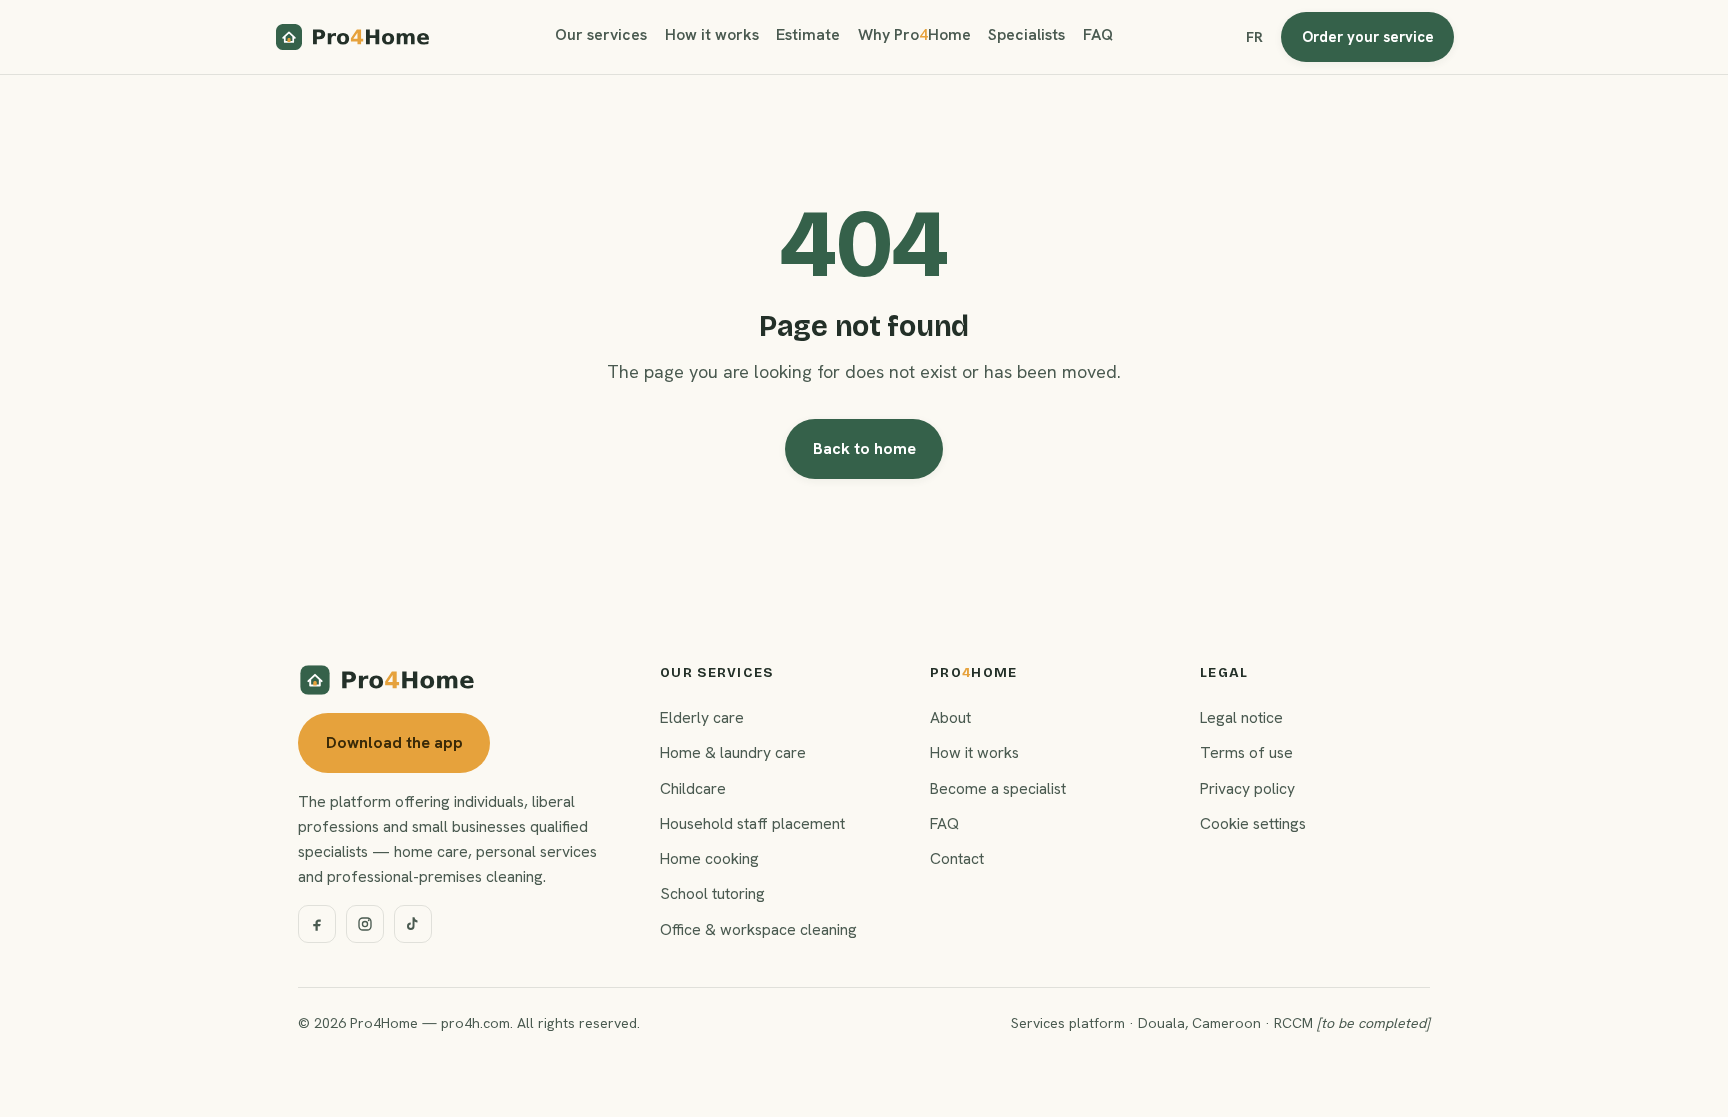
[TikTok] (413, 924)
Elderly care (702, 717)
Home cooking (709, 858)
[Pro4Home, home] (353, 37)
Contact (957, 858)
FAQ (1098, 34)
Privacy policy (1247, 788)
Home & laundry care (733, 752)
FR (1254, 37)
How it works (712, 34)
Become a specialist (998, 788)
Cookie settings (1253, 823)
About (950, 717)
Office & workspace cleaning (758, 929)
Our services (601, 34)
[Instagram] (365, 924)
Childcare (693, 788)
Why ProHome (914, 34)
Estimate (808, 34)
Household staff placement (752, 823)
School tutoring (712, 893)
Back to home (864, 448)
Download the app (394, 742)
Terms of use (1246, 752)
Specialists (1026, 34)
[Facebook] (317, 924)
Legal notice (1241, 717)
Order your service (1368, 36)
